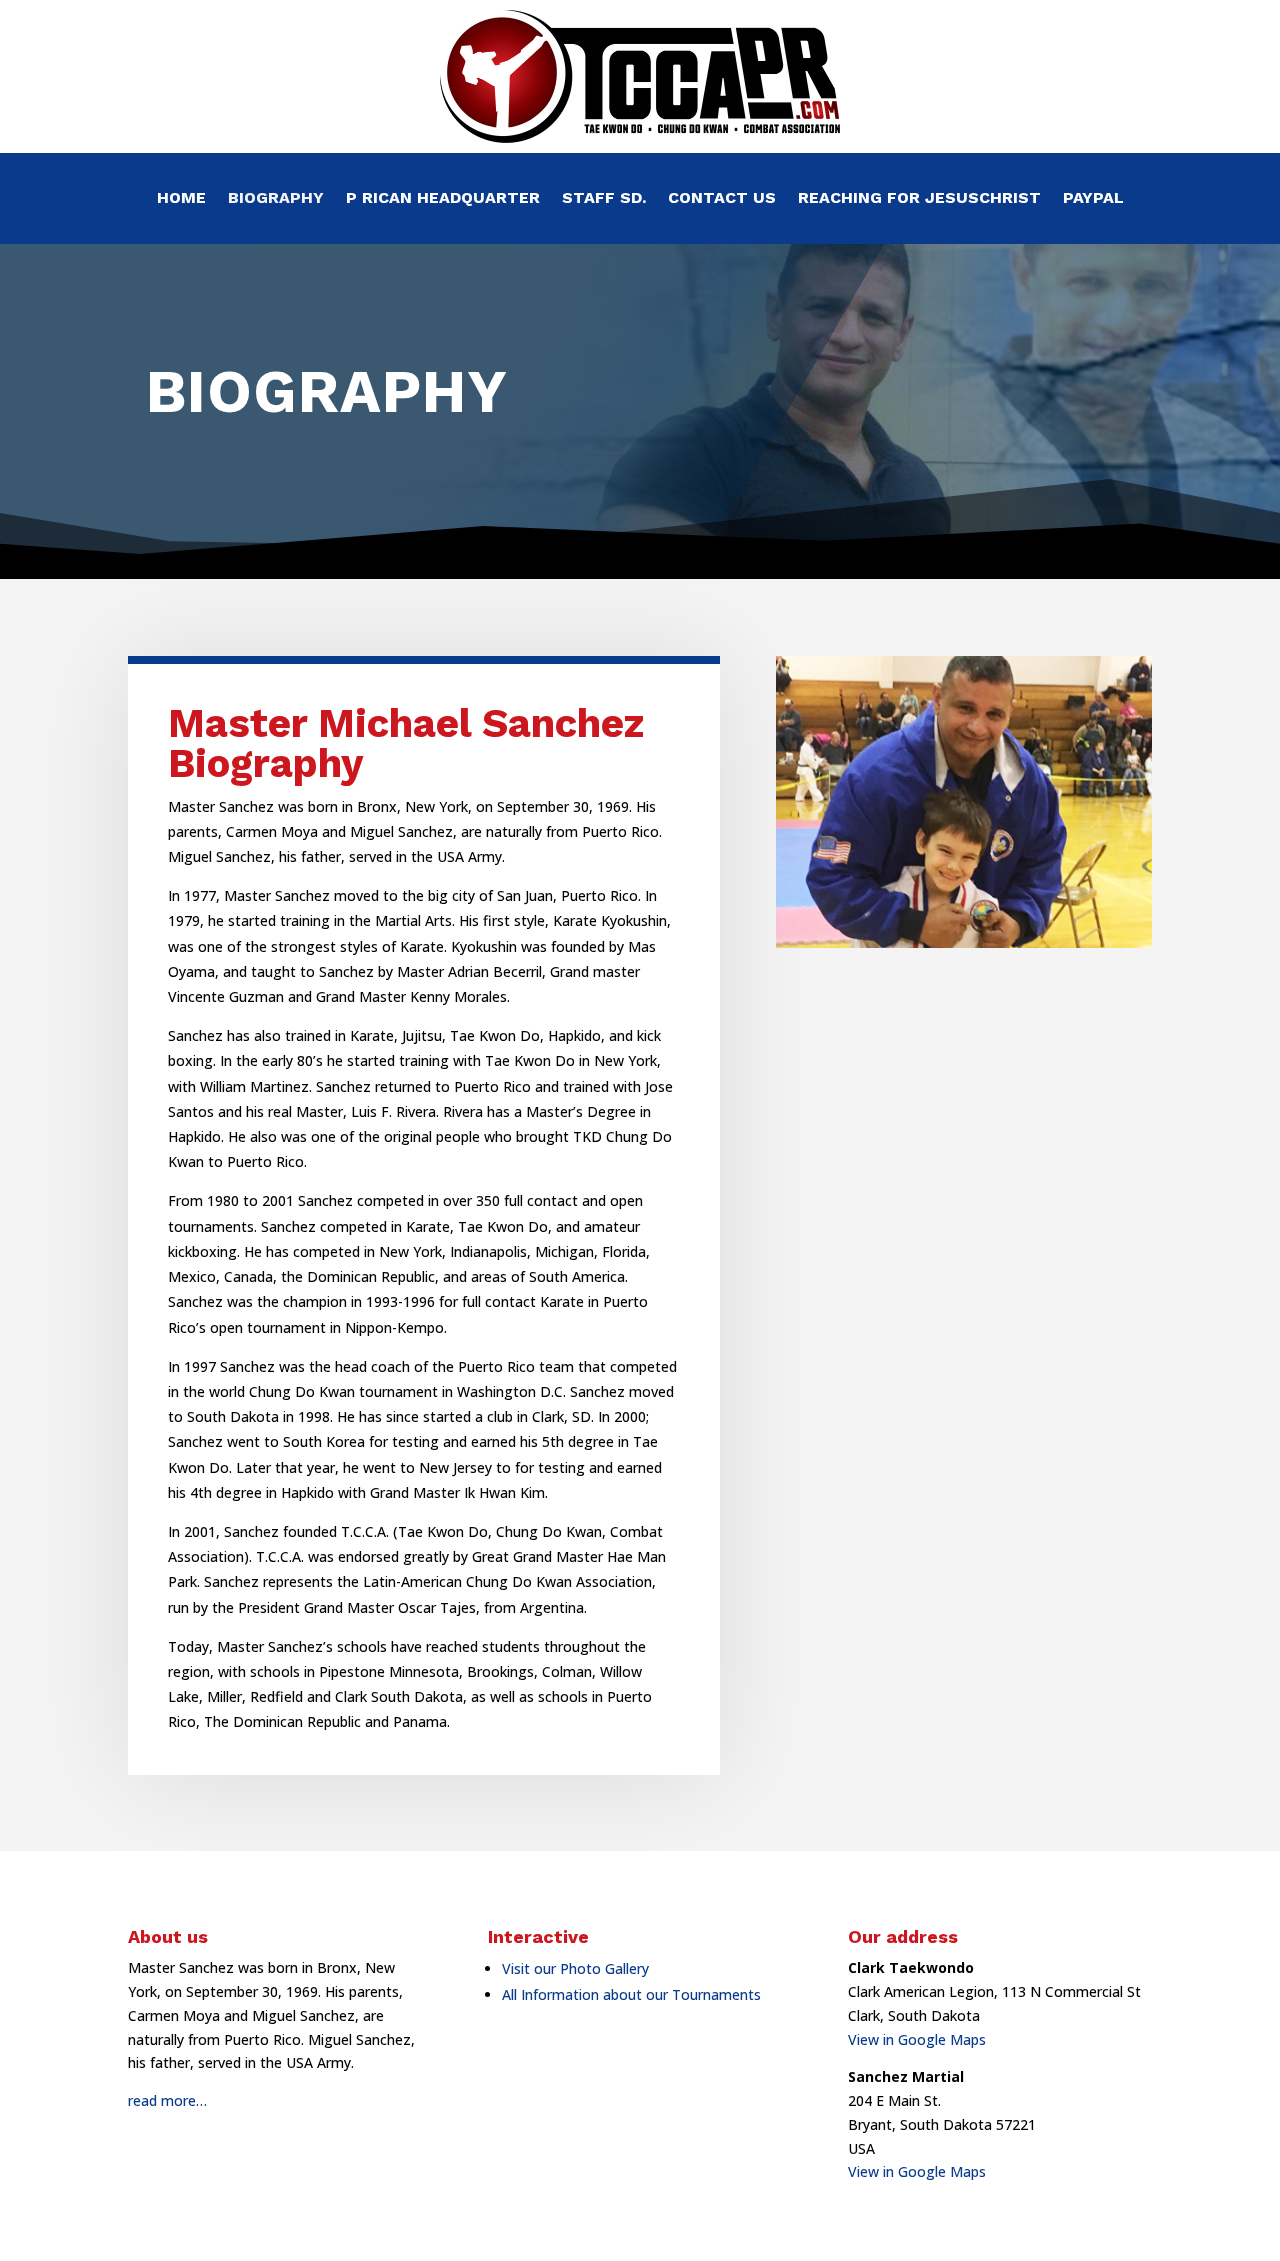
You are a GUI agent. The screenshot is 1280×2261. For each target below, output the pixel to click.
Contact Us (722, 199)
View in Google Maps (917, 2039)
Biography (276, 199)
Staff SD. (604, 199)
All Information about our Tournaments (631, 1994)
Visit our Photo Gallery (575, 1968)
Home (181, 199)
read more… (167, 2100)
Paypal (1093, 199)
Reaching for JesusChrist (919, 199)
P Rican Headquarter (443, 199)
